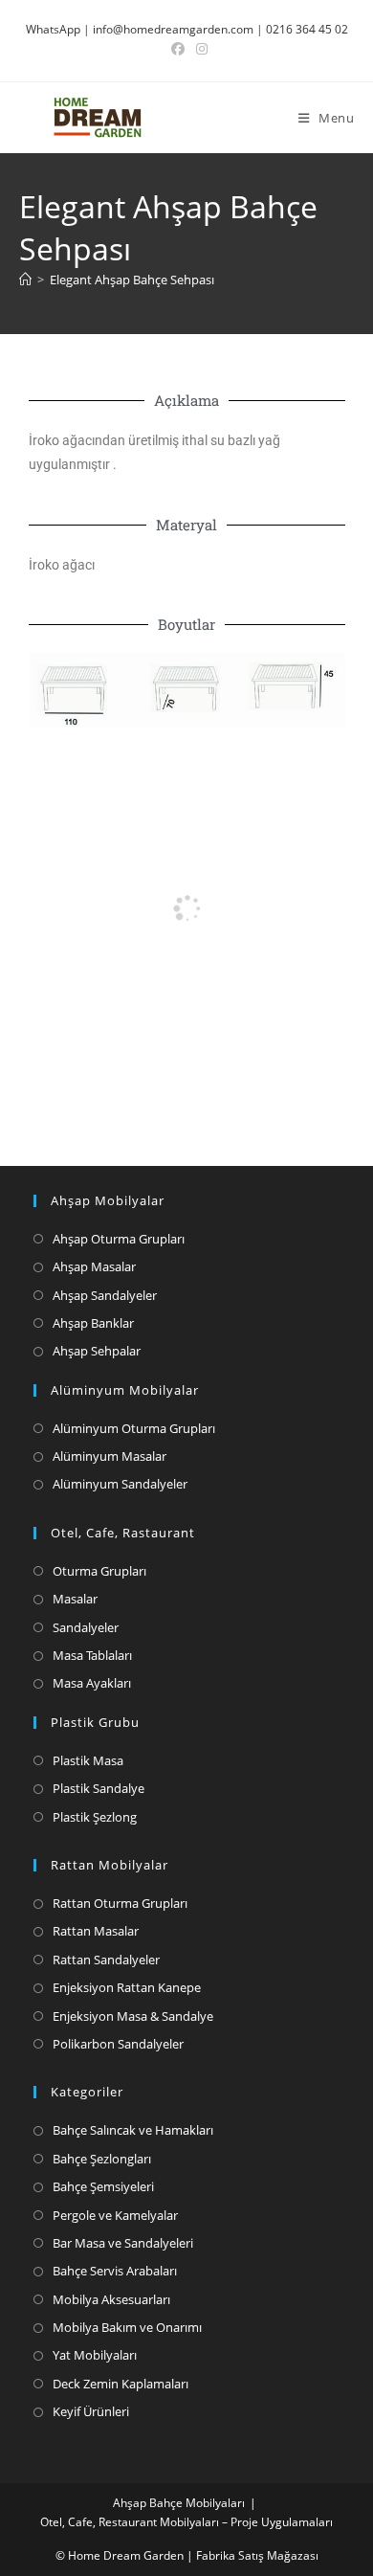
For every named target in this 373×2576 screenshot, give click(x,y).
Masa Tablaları (92, 1655)
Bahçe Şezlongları (102, 2159)
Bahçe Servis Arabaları (115, 2271)
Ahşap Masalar (94, 1266)
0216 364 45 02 (307, 29)
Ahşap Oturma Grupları (119, 1239)
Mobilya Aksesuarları (111, 2299)
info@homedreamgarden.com (173, 29)
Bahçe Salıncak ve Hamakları (133, 2130)
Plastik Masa (88, 1760)
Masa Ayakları (92, 1683)
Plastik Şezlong (95, 1817)
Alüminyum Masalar (110, 1456)
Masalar (75, 1599)
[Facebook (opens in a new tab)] (178, 49)
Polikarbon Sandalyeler (118, 2044)
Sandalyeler (86, 1627)
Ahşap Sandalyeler (105, 1295)
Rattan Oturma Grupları (120, 1903)
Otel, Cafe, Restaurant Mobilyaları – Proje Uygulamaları (186, 2522)
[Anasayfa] (25, 280)
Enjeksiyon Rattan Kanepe (127, 1987)
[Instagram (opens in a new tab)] (199, 49)
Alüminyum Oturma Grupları (134, 1428)
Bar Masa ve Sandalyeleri (123, 2243)
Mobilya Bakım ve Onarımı (127, 2327)
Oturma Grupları (99, 1571)
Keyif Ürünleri (91, 2411)
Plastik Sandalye (99, 1788)
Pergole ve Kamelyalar (115, 2215)
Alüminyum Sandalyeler (120, 1484)
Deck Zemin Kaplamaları (121, 2384)
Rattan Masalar (96, 1931)
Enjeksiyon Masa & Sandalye (133, 2016)
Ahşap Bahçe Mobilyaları (179, 2503)
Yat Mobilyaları (95, 2355)
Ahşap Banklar (93, 1323)
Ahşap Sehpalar (97, 1351)
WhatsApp (53, 29)
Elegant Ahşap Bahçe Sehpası (132, 280)
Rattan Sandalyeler (106, 1960)
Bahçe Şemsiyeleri (103, 2186)
